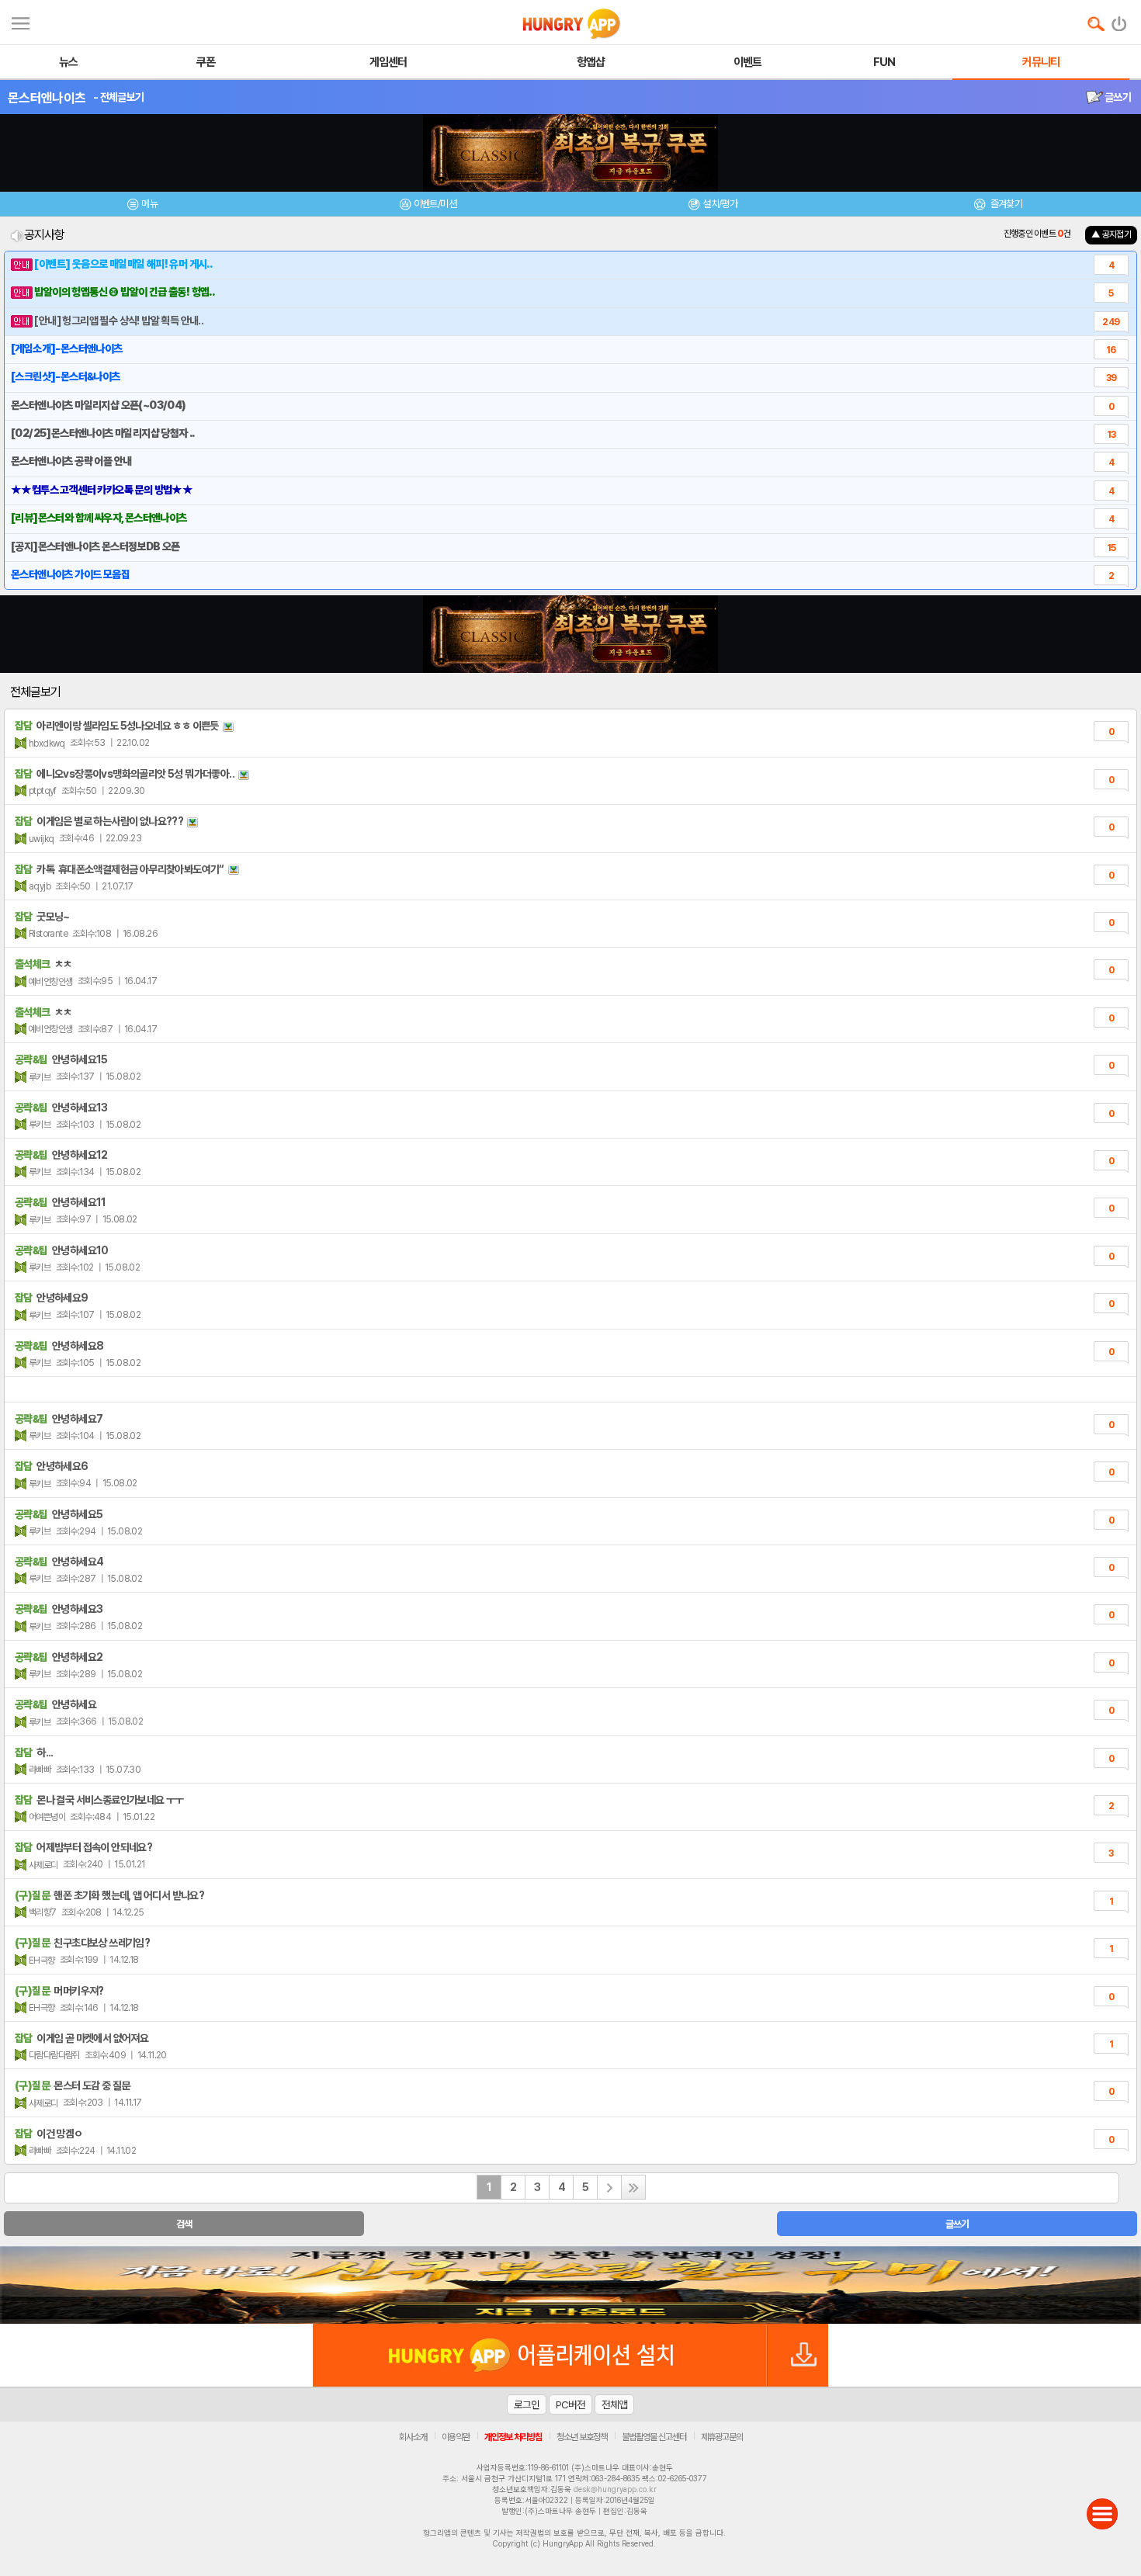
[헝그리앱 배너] (570, 2285)
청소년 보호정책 (582, 2437)
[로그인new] (1120, 20)
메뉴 (149, 204)
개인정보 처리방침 (513, 2437)
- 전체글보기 (118, 97)
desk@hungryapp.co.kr (615, 2489)
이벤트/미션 (435, 204)
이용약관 (456, 2437)
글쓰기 (1117, 97)
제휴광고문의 (722, 2437)
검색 (184, 2224)
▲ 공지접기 (1111, 234)
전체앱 (614, 2404)
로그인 (527, 2404)
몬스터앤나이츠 (47, 98)
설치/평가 (720, 204)
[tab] (143, 206)
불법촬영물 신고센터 (654, 2437)
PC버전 (570, 2404)
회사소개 (413, 2437)
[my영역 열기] (21, 21)
